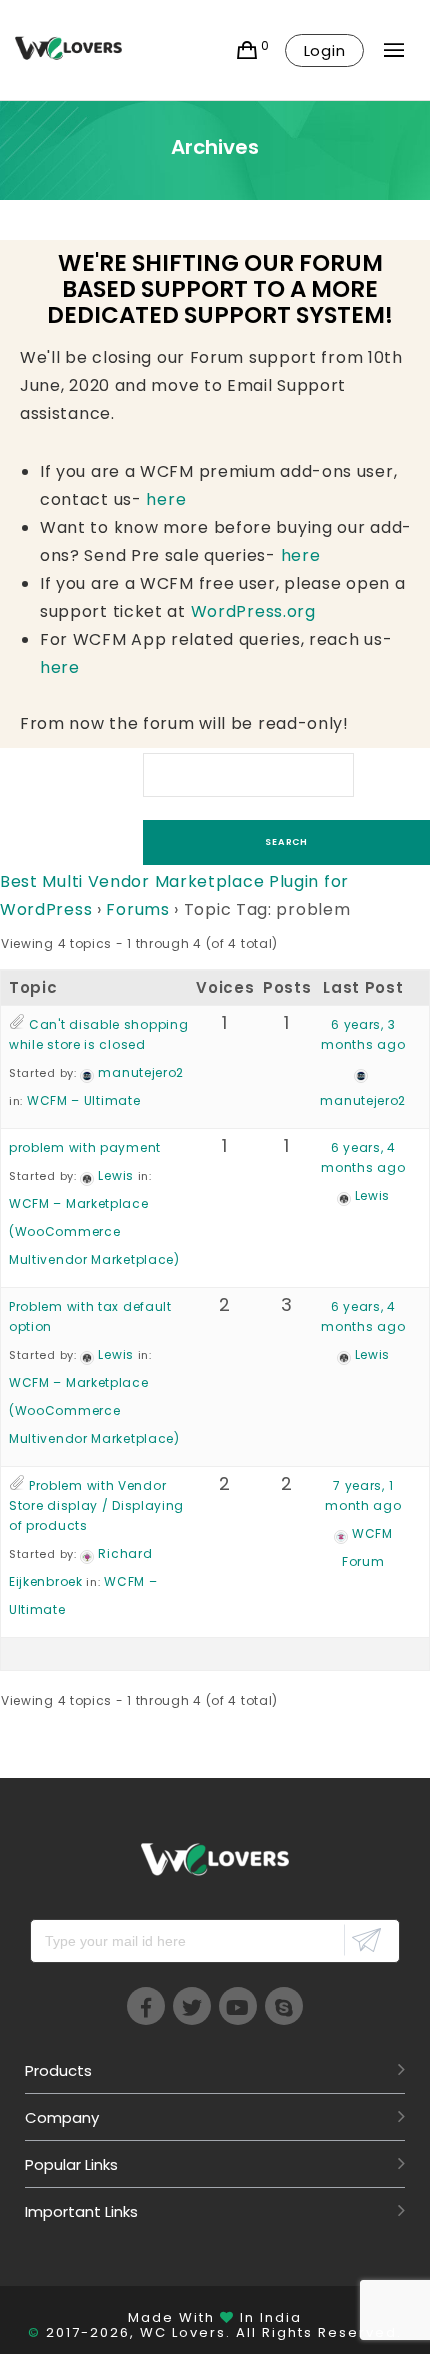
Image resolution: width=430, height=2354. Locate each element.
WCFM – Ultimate (84, 1100)
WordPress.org (253, 611)
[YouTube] (238, 2006)
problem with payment (85, 1147)
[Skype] (284, 2006)
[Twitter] (192, 2006)
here (166, 499)
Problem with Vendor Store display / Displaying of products (96, 1505)
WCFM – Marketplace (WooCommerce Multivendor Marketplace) (94, 1231)
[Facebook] (146, 2006)
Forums (137, 909)
